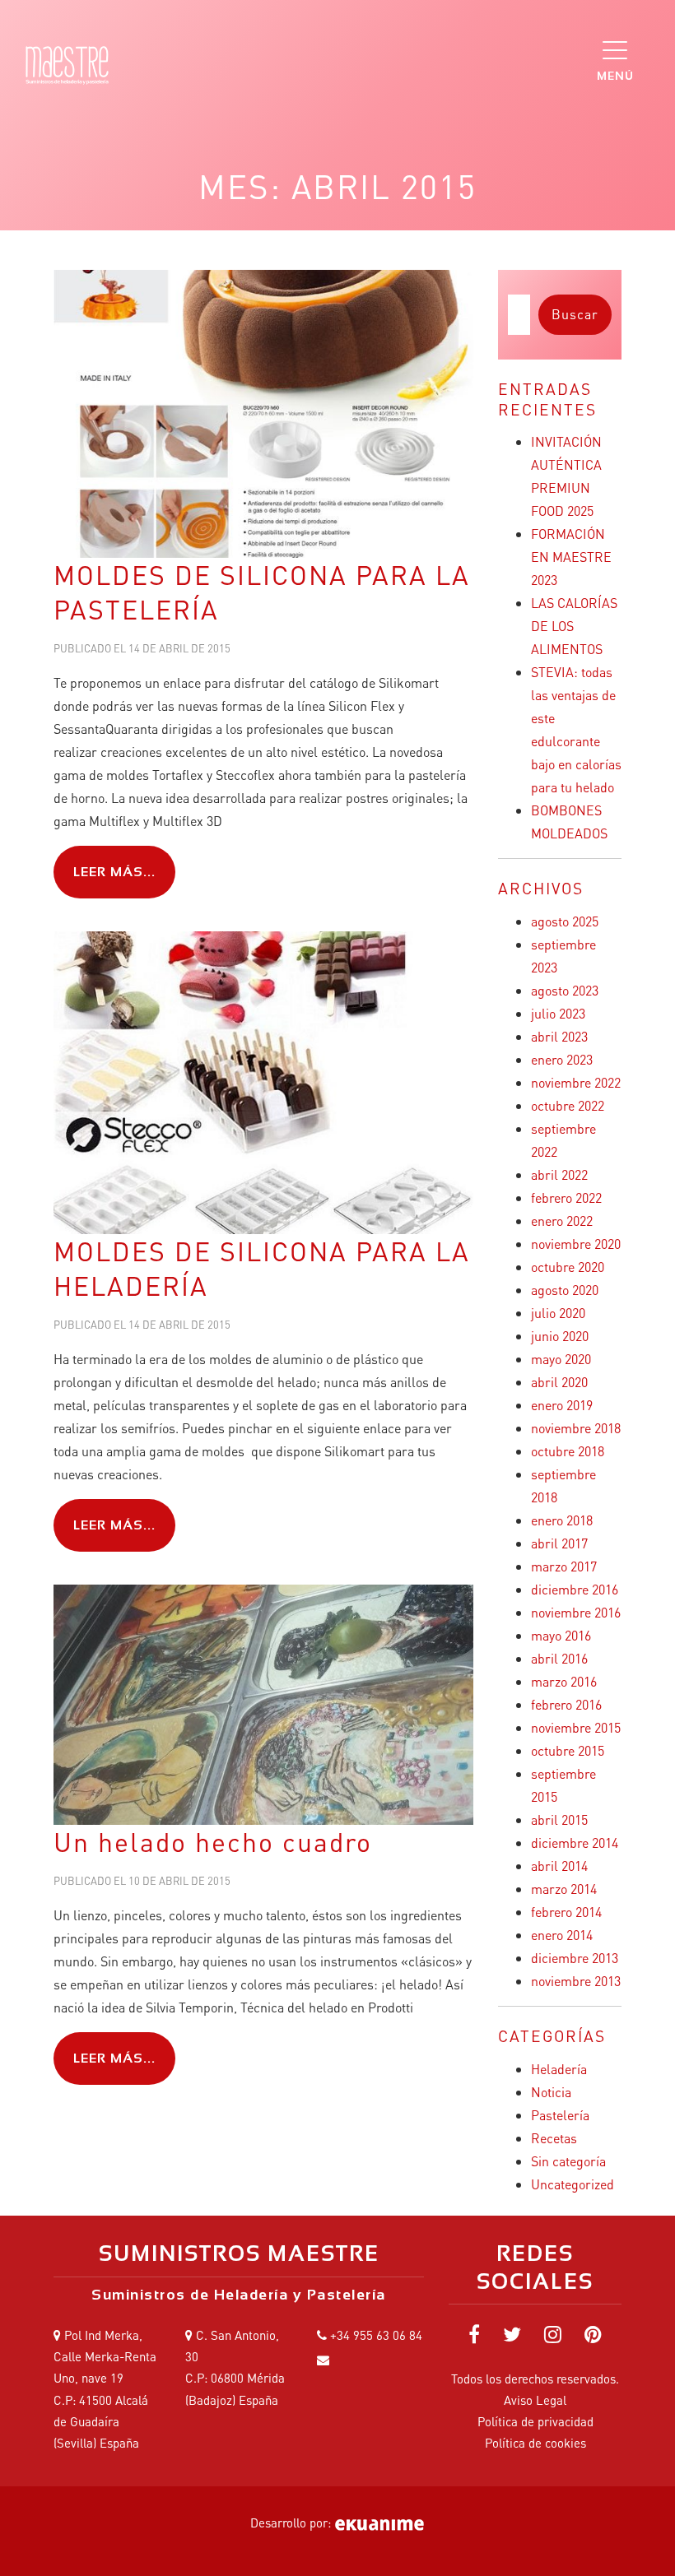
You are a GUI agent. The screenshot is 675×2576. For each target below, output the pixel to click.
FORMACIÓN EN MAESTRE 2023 (571, 557)
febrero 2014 (566, 1912)
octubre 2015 (568, 1750)
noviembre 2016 (576, 1612)
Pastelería (560, 2115)
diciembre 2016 (575, 1589)
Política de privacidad (535, 2421)
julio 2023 (558, 1013)
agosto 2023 (565, 990)
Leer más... (114, 872)
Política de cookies (535, 2443)
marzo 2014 (564, 1889)
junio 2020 (560, 1336)
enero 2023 (562, 1059)
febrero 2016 (566, 1704)
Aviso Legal (535, 2400)
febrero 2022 (566, 1197)
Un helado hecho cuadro (213, 1842)
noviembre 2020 (576, 1244)
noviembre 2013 (576, 1981)
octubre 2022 (568, 1105)
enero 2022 (562, 1221)
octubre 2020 (568, 1267)
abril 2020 (559, 1382)
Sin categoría (568, 2161)
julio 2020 (558, 1313)
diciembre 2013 (575, 1958)
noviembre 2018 (576, 1428)
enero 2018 (562, 1520)
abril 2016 (559, 1658)
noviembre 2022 (576, 1082)
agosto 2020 (565, 1290)
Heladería (559, 2069)
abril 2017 (559, 1543)
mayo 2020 (561, 1359)
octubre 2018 (568, 1451)
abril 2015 (559, 1819)
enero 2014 (562, 1935)
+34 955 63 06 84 (376, 2335)
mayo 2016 (561, 1635)
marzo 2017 (564, 1566)
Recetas (554, 2138)
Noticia (551, 2092)
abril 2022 (559, 1174)
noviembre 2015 (576, 1727)
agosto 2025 (565, 921)
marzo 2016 (564, 1681)
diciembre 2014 (575, 1843)
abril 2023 (559, 1036)
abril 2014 (559, 1866)
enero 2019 (562, 1405)
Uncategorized (573, 2184)
